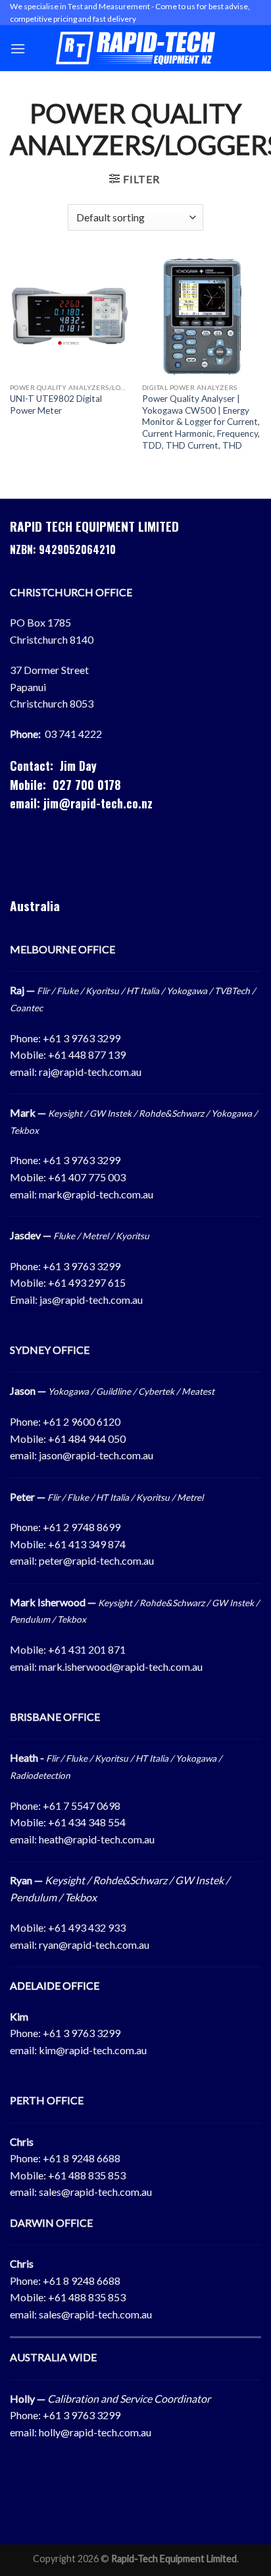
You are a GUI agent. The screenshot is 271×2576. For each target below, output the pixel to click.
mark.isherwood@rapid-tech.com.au (121, 1666)
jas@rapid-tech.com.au (91, 1300)
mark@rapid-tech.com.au (96, 1194)
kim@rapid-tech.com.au (93, 2050)
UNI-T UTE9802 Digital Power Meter (56, 405)
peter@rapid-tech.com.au (96, 1560)
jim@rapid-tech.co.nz (98, 803)
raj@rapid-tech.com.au (90, 1072)
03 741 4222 (73, 734)
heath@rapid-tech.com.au (97, 1839)
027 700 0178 (87, 785)
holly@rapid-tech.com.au (95, 2432)
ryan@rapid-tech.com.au (94, 1945)
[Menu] (18, 48)
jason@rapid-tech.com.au (96, 1455)
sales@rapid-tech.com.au (95, 2192)
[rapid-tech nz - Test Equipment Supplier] (136, 48)
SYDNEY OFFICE (50, 1350)
